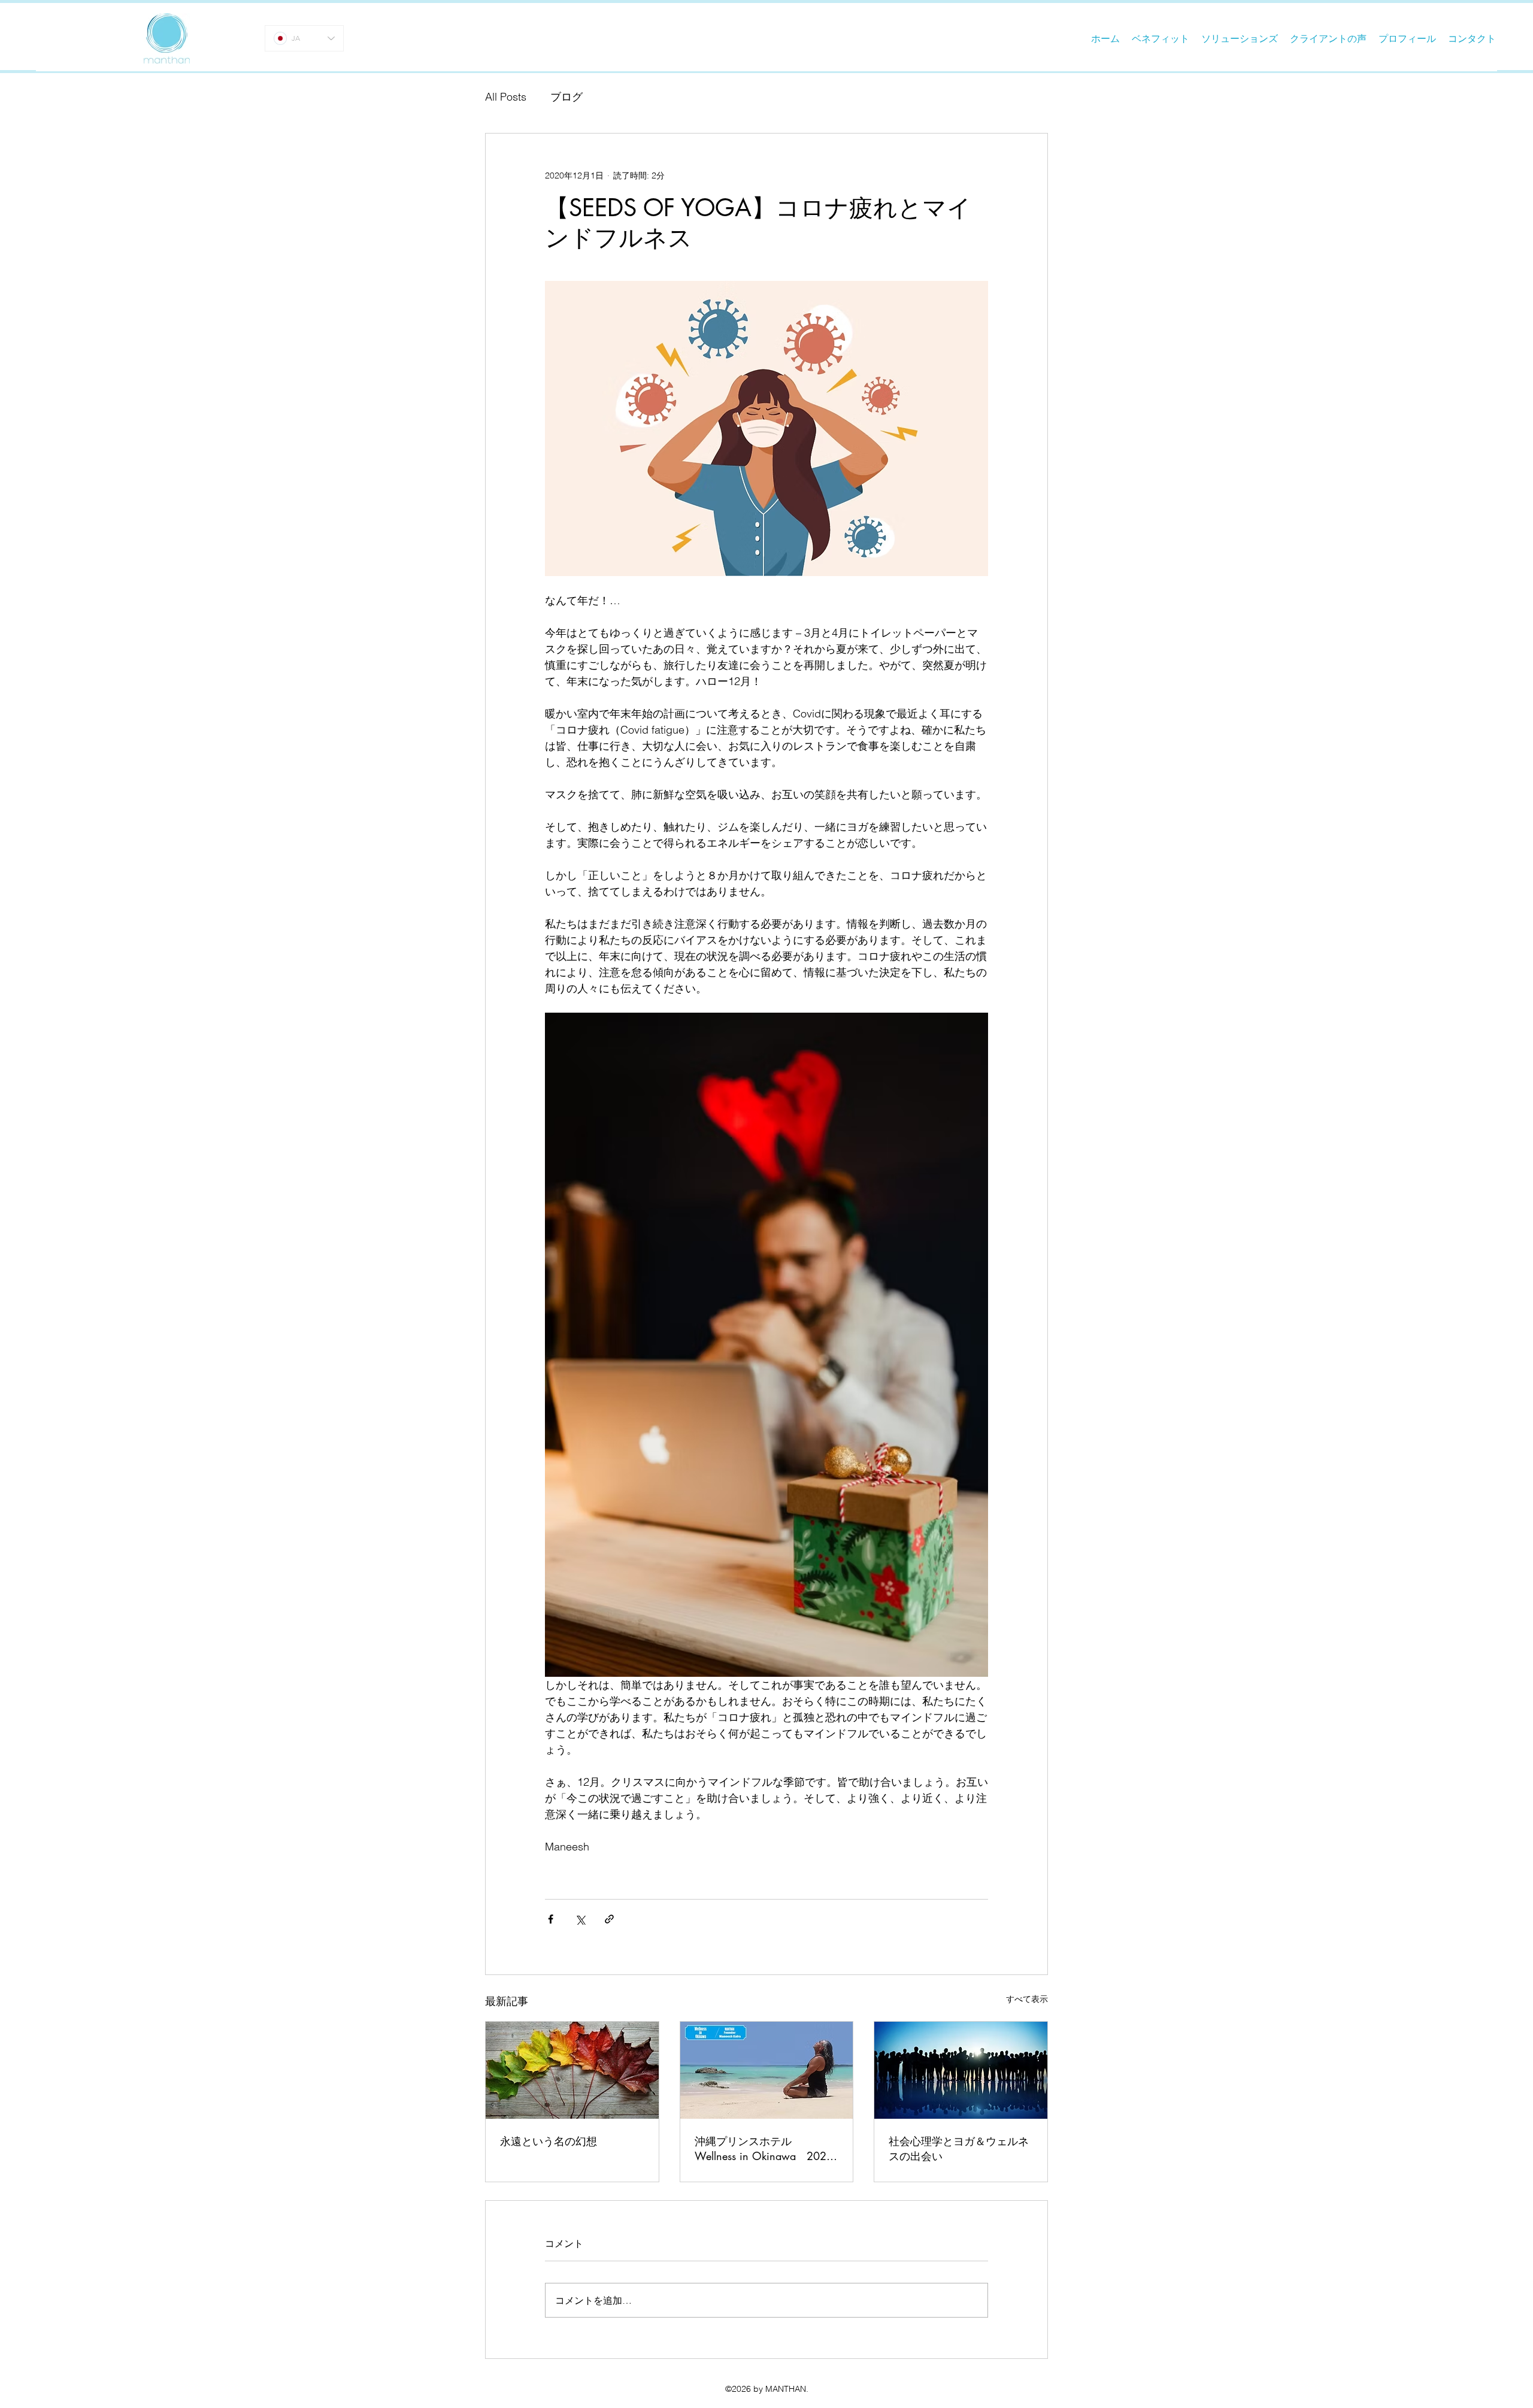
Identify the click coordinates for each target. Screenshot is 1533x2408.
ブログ (566, 97)
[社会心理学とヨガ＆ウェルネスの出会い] (961, 2070)
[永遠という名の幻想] (572, 2070)
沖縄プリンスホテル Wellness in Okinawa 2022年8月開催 (764, 2149)
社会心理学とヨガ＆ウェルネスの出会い (959, 2148)
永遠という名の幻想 (549, 2141)
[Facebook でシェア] (551, 1919)
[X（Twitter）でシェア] (580, 1919)
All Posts (506, 97)
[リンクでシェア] (609, 1919)
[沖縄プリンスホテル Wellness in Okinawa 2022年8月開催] (767, 2070)
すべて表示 (1027, 1999)
